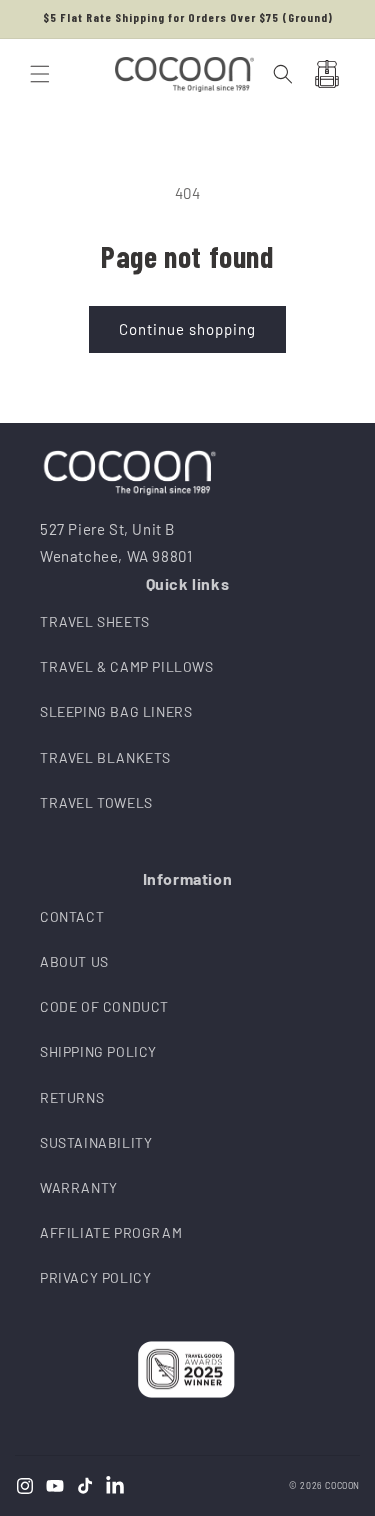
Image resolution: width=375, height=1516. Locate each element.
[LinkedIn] (115, 1486)
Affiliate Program (111, 1232)
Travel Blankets (105, 757)
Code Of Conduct (104, 1006)
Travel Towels (96, 802)
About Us (74, 961)
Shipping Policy (98, 1051)
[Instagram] (25, 1486)
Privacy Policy (95, 1277)
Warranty (79, 1187)
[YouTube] (55, 1486)
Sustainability (96, 1142)
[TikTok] (85, 1486)
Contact (72, 916)
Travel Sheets (95, 621)
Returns (72, 1097)
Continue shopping (187, 329)
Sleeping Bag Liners (116, 711)
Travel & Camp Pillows (127, 666)
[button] (40, 74)
